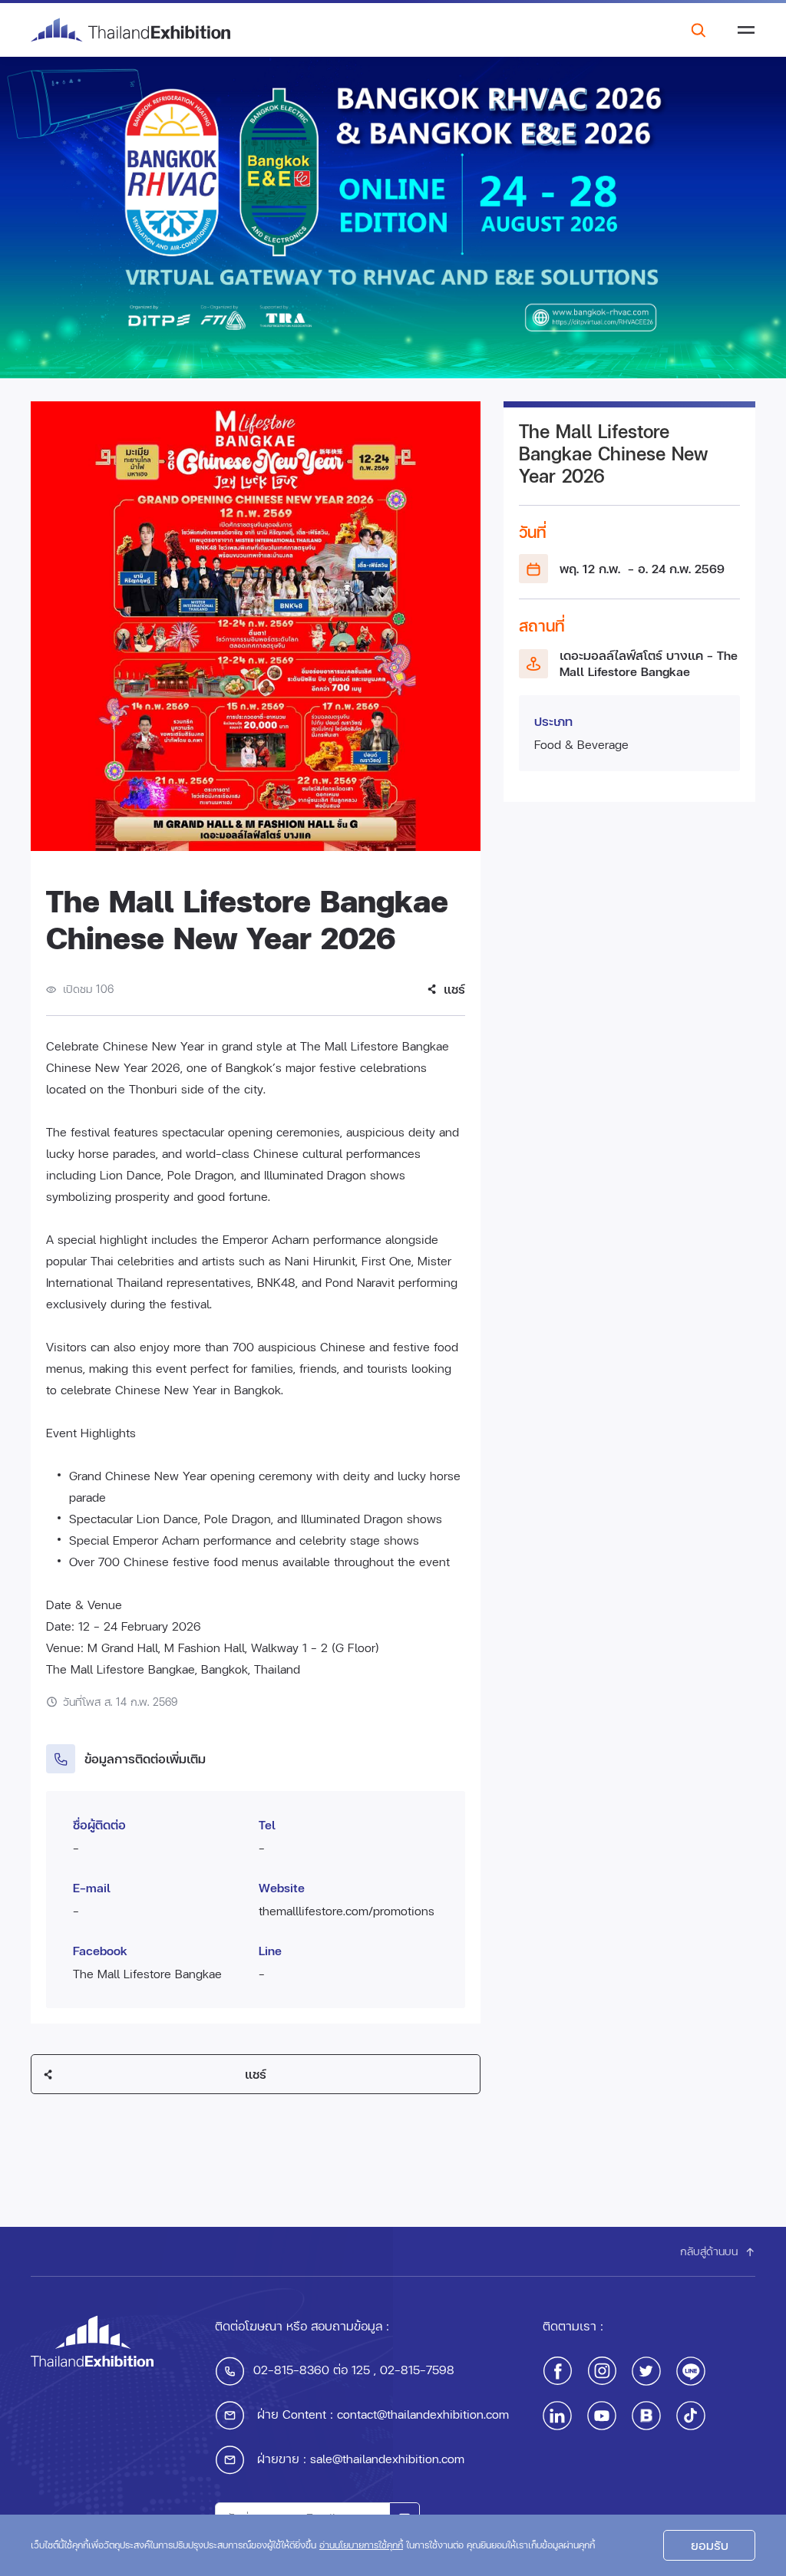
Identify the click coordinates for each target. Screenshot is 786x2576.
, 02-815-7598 (412, 2369)
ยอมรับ (710, 2545)
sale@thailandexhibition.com (387, 2458)
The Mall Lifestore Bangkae (147, 1973)
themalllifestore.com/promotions (347, 1910)
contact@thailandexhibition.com (423, 2414)
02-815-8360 (291, 2369)
